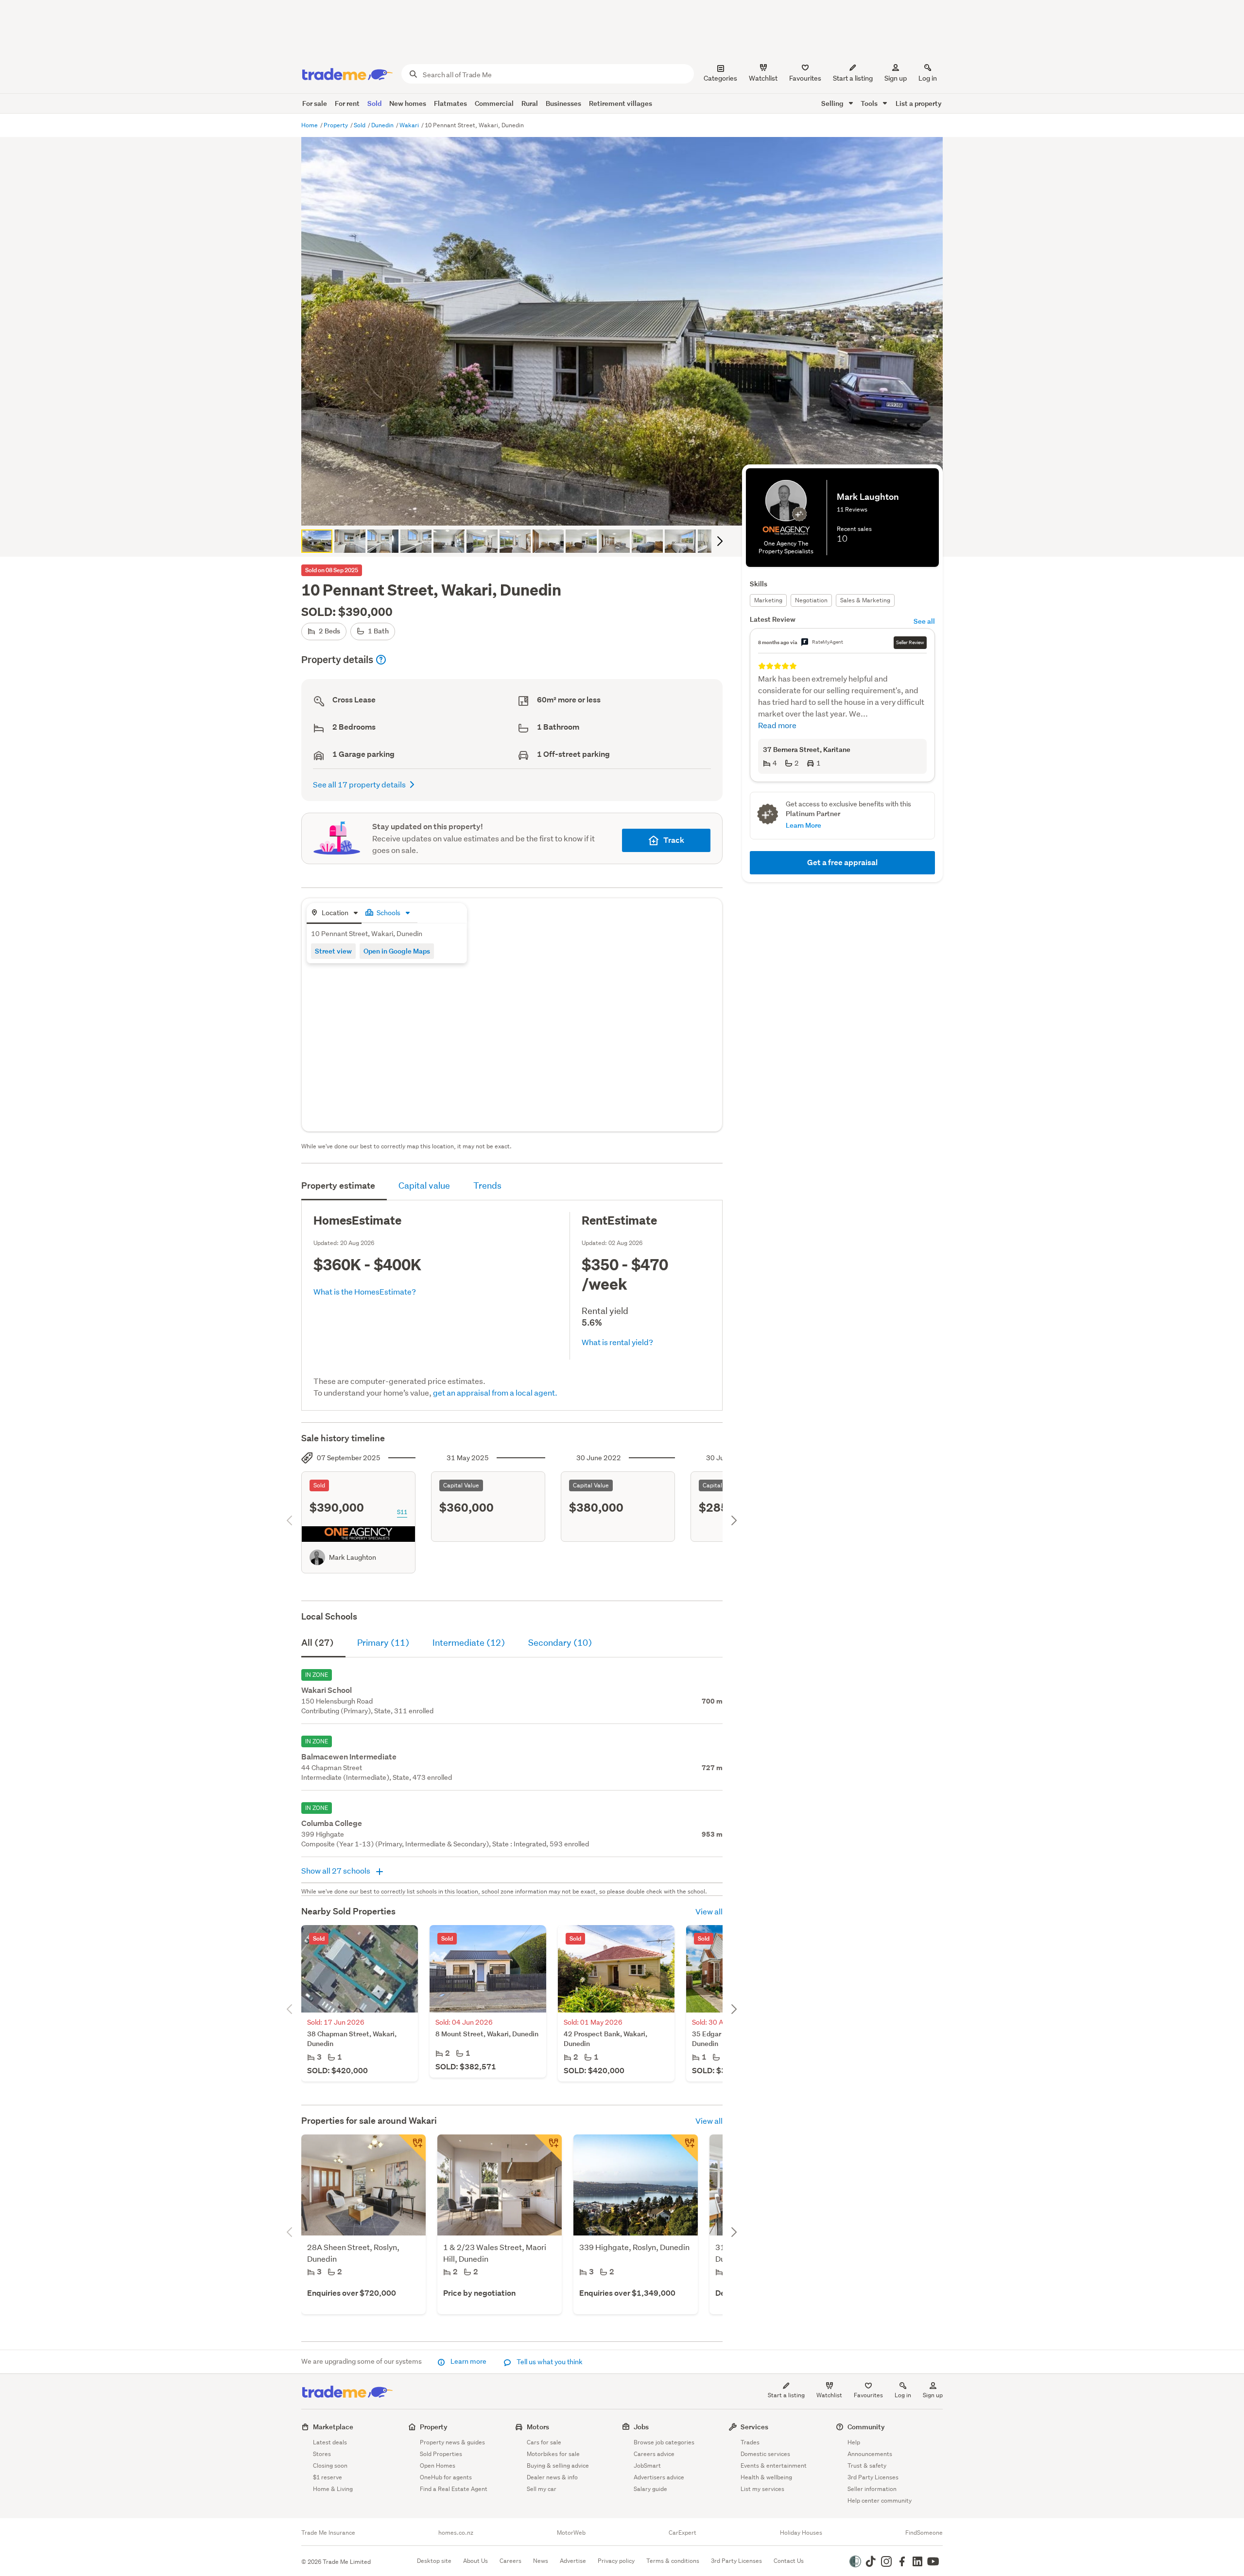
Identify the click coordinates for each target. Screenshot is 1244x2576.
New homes (408, 103)
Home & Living (333, 2489)
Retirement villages (621, 103)
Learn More (803, 825)
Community (866, 2427)
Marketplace (333, 2427)
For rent (347, 103)
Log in (928, 78)
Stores (322, 2454)
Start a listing (786, 2395)
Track (674, 840)
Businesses (563, 103)
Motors (538, 2427)
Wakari (410, 125)
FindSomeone (924, 2533)
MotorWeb (571, 2533)
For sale (315, 103)
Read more (777, 725)
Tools (870, 103)
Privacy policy (616, 2561)
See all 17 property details (359, 784)
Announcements (870, 2454)
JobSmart (647, 2465)
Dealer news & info (552, 2477)
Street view (333, 951)
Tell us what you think (549, 2362)
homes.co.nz (456, 2533)
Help (854, 2442)
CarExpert (682, 2533)
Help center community (880, 2500)
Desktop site (434, 2561)
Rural (530, 103)
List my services (762, 2489)
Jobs (641, 2427)
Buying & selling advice (558, 2465)
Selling (833, 103)
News (541, 2561)
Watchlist (829, 2395)
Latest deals (330, 2442)
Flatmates (450, 103)
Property (337, 125)
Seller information (872, 2489)
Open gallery (627, 510)
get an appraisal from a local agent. (495, 1392)
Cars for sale (544, 2442)
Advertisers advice (659, 2477)
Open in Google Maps (397, 951)
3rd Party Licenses (873, 2477)
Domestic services (765, 2454)
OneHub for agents (446, 2477)
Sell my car (542, 2489)
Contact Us (789, 2561)
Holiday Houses (801, 2533)
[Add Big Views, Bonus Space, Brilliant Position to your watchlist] (412, 2148)
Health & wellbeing (766, 2477)
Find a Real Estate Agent (454, 2489)
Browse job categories (664, 2442)
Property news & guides (452, 2442)
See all (924, 621)
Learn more (468, 2361)
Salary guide (650, 2489)
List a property (919, 103)
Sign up (896, 78)
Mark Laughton (353, 1557)
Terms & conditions (673, 2561)
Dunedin (383, 125)
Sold (374, 103)
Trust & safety (867, 2465)
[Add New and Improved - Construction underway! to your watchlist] (684, 2148)
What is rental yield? (617, 1342)
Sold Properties (441, 2454)
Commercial (494, 103)
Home (310, 125)
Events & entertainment (774, 2465)
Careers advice (654, 2454)
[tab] (334, 913)
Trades (750, 2442)
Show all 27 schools (337, 1870)
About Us (475, 2561)
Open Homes (438, 2465)
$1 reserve (328, 2477)
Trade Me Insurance (328, 2533)
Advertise (573, 2561)
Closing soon (330, 2465)
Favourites (868, 2395)
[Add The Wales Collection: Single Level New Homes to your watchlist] (548, 2148)
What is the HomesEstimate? (365, 1291)
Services (754, 2427)
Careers (510, 2561)
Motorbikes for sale (553, 2454)
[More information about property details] (381, 660)
